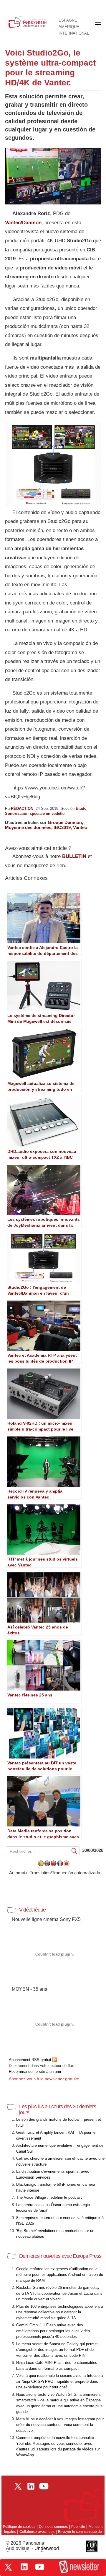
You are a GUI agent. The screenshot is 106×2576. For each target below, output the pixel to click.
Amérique (69, 27)
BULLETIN (74, 856)
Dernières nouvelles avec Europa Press (60, 2256)
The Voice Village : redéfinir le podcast (49, 2197)
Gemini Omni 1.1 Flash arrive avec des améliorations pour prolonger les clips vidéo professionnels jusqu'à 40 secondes (53, 2331)
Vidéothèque (32, 1910)
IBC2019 (62, 827)
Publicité (78, 2527)
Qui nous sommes (53, 2527)
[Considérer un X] (8, 2567)
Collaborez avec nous (37, 2532)
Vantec (80, 827)
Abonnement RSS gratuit (31, 2060)
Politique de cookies (19, 2527)
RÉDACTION (22, 808)
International (74, 33)
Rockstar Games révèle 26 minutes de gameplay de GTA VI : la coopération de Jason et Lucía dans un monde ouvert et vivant (59, 2293)
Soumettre (74, 1851)
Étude (81, 808)
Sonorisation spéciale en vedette (35, 814)
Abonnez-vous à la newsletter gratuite (44, 2079)
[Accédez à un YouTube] (40, 2567)
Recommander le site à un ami (35, 2072)
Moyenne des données (28, 827)
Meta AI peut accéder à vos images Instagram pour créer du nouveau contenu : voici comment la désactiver (60, 2425)
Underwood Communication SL (32, 2551)
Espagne (68, 20)
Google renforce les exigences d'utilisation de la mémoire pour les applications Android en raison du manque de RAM (60, 2275)
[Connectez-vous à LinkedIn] (24, 2567)
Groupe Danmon (65, 822)
